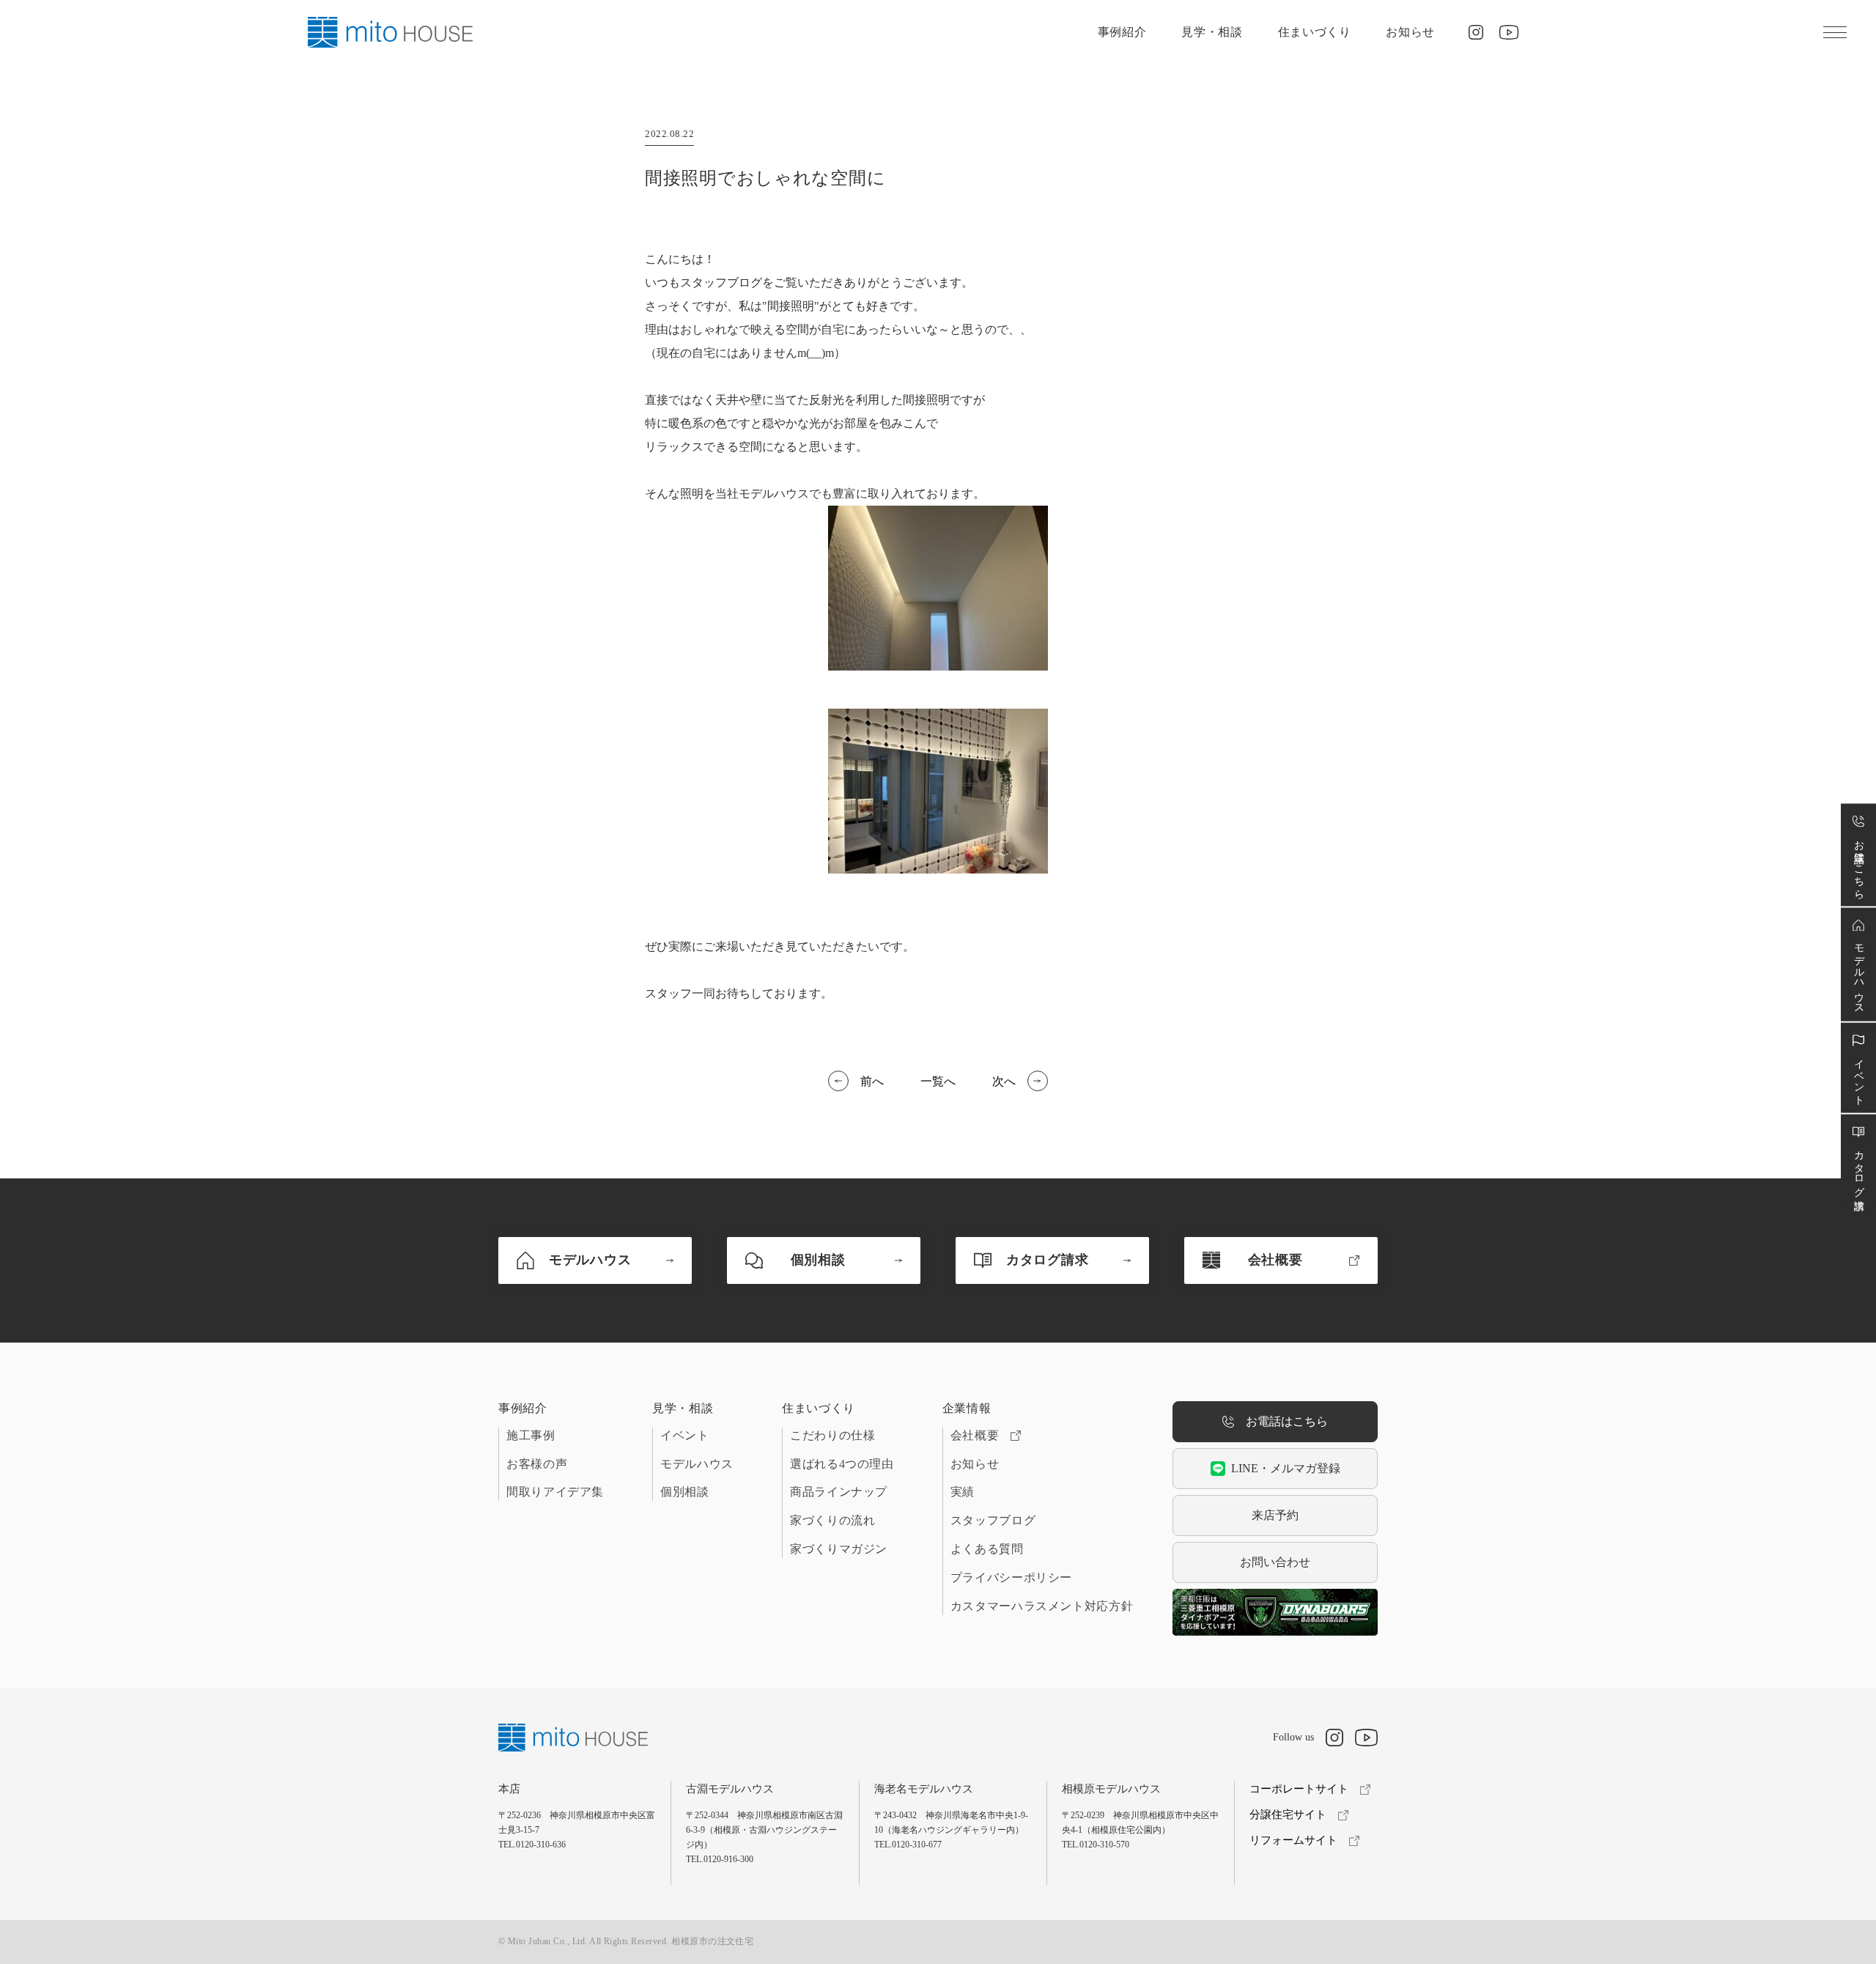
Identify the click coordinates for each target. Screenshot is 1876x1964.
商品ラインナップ (839, 1492)
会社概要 (975, 1435)
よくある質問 (987, 1549)
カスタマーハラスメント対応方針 (1042, 1606)
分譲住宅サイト (1288, 1815)
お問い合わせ (1275, 1562)
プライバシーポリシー (1011, 1577)
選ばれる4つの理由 (842, 1464)
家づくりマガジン (839, 1549)
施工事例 (531, 1435)
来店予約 (1275, 1515)
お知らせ (1410, 32)
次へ (1004, 1081)
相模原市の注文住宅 (712, 1941)
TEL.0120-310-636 (532, 1845)
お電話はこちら (1287, 1421)
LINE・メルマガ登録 (1286, 1468)
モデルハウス (697, 1464)
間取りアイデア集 (555, 1492)
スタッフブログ (993, 1520)
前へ (872, 1081)
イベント (685, 1435)
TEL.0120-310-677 (908, 1845)
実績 (963, 1492)
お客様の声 (537, 1464)
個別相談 (685, 1492)
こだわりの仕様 (832, 1435)
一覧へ (938, 1081)
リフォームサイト (1293, 1840)
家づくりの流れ (832, 1520)
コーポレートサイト (1299, 1789)
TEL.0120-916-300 (720, 1859)
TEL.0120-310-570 (1096, 1845)
